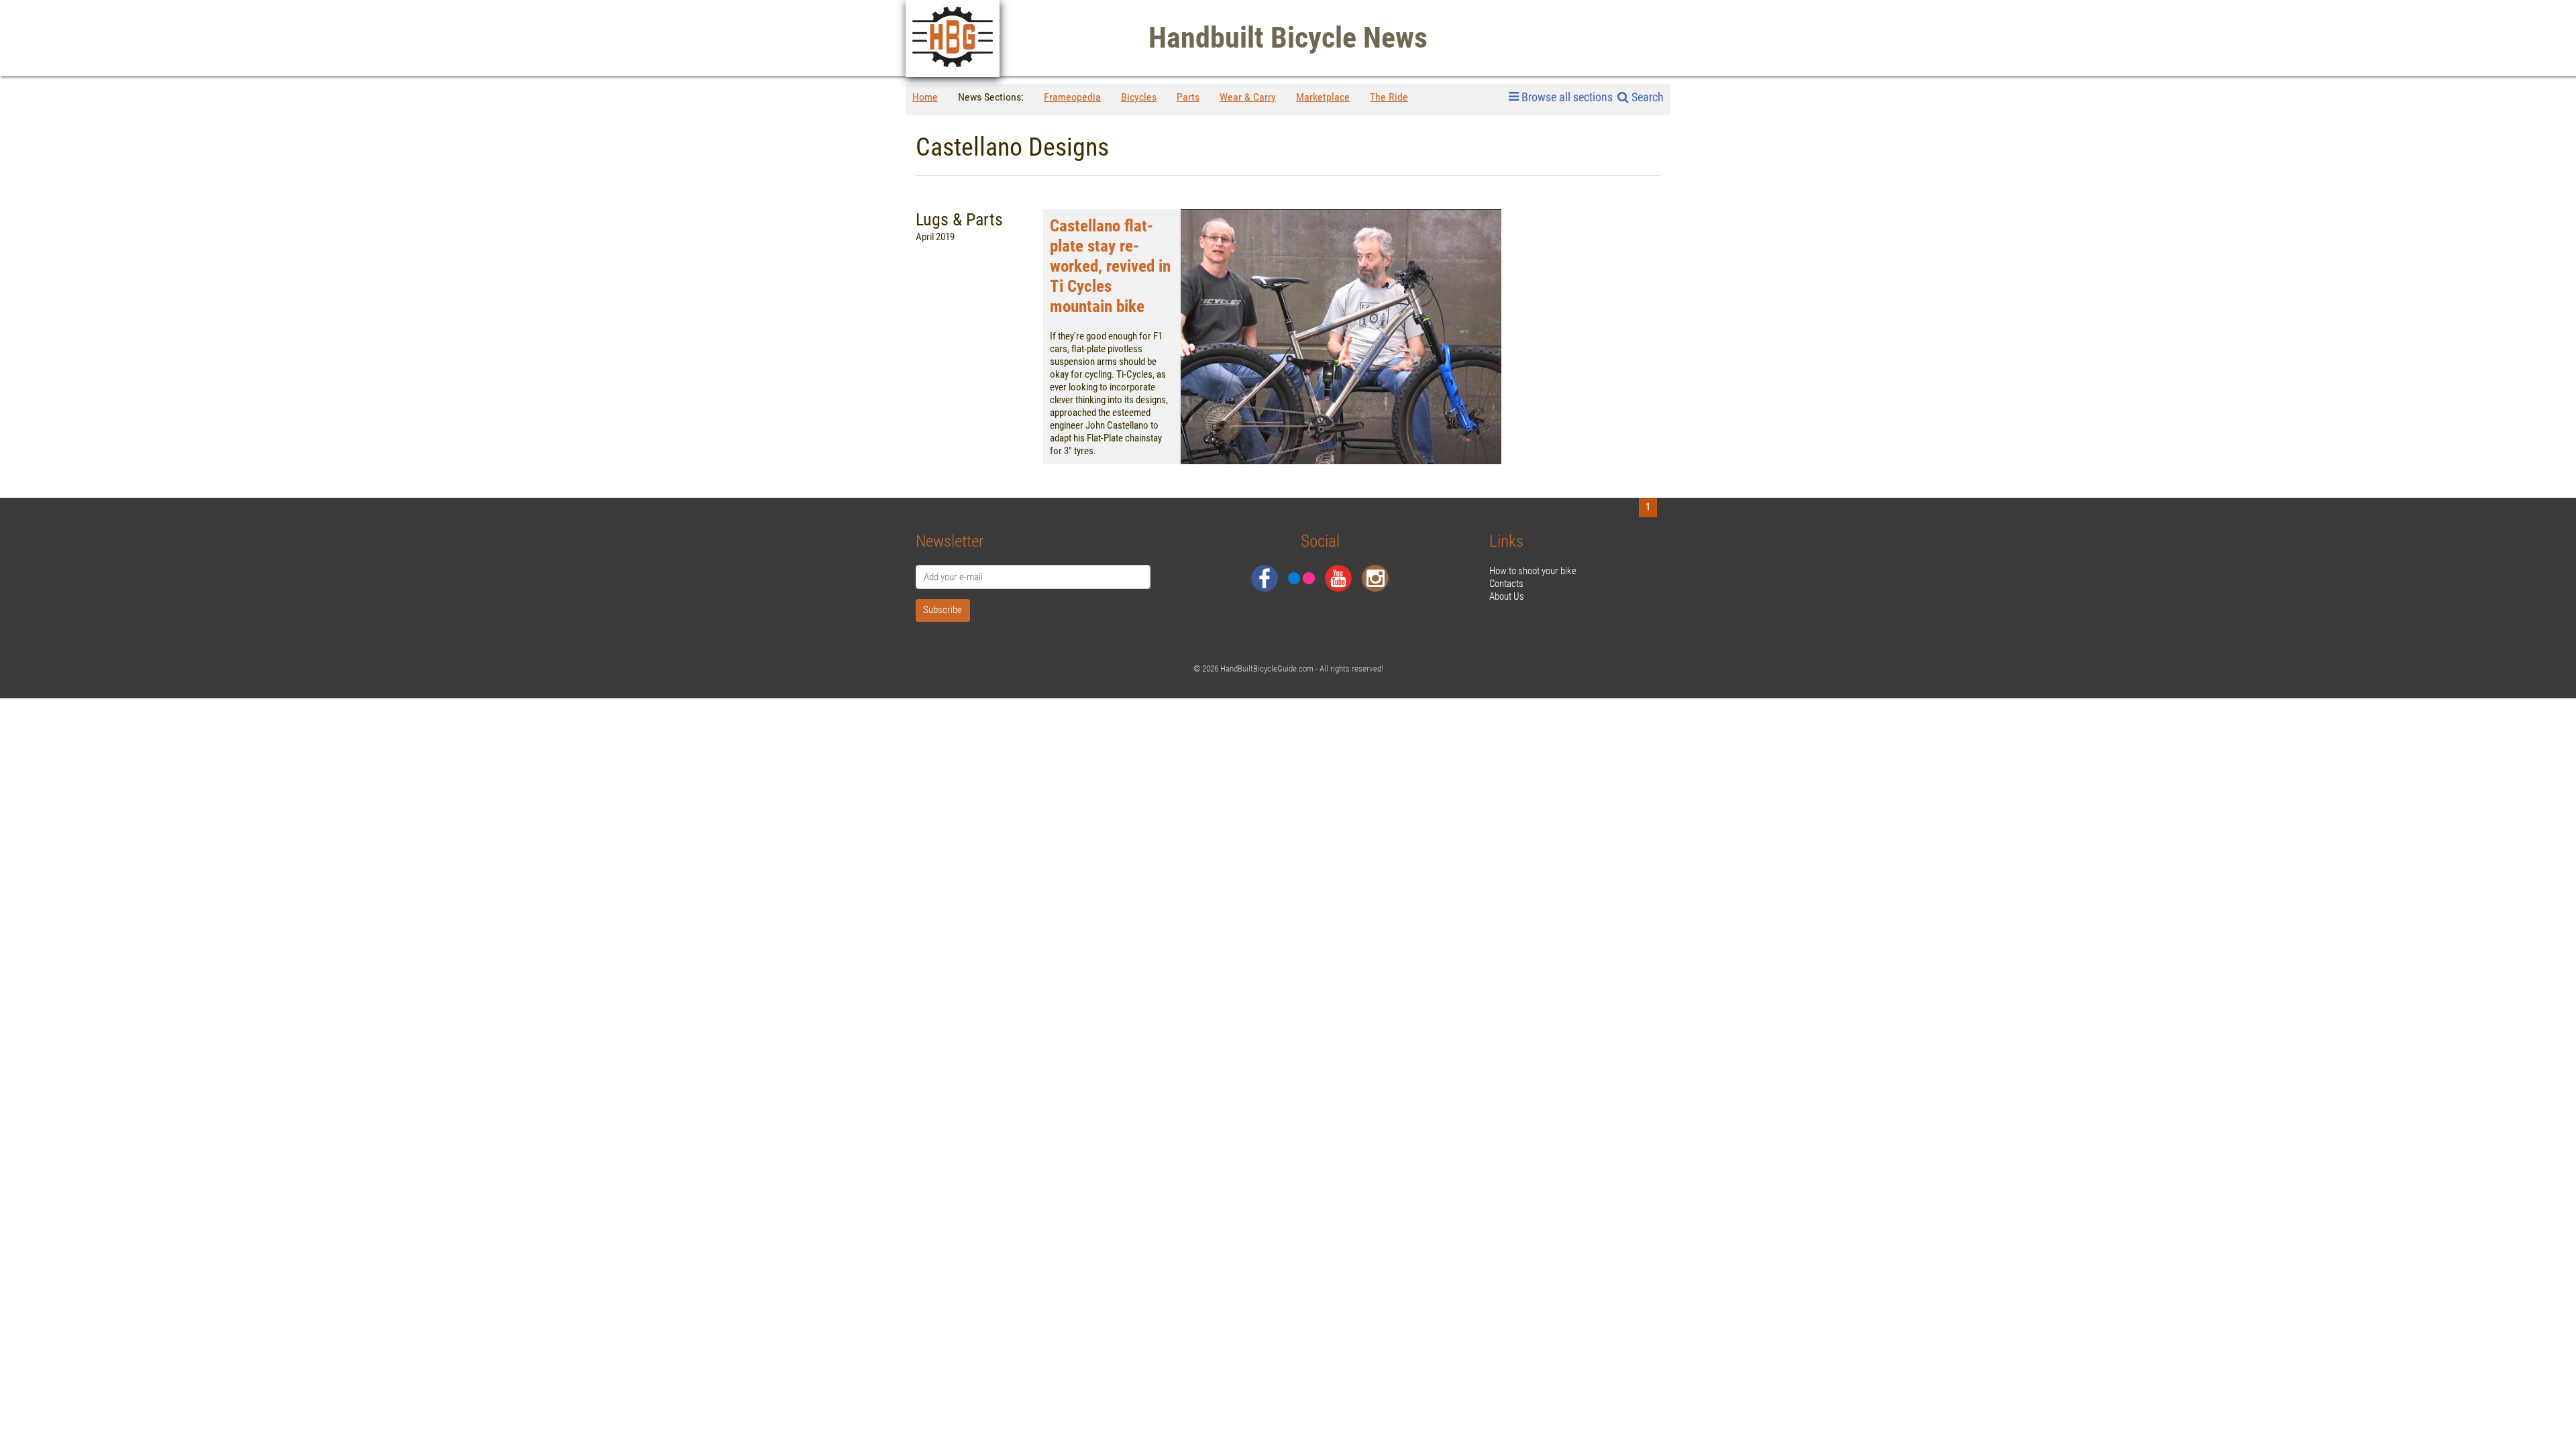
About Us (1507, 596)
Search (1646, 97)
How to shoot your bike (1533, 571)
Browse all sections (1567, 97)
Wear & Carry (1248, 97)
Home (925, 97)
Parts (1188, 97)
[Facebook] (1265, 578)
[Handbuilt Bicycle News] (953, 39)
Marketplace (1323, 97)
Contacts (1506, 584)
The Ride (1389, 97)
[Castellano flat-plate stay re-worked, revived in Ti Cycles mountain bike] (1341, 337)
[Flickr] (1301, 578)
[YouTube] (1338, 578)
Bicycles (1139, 97)
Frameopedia (1072, 97)
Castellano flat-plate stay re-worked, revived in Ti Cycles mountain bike (1110, 266)
